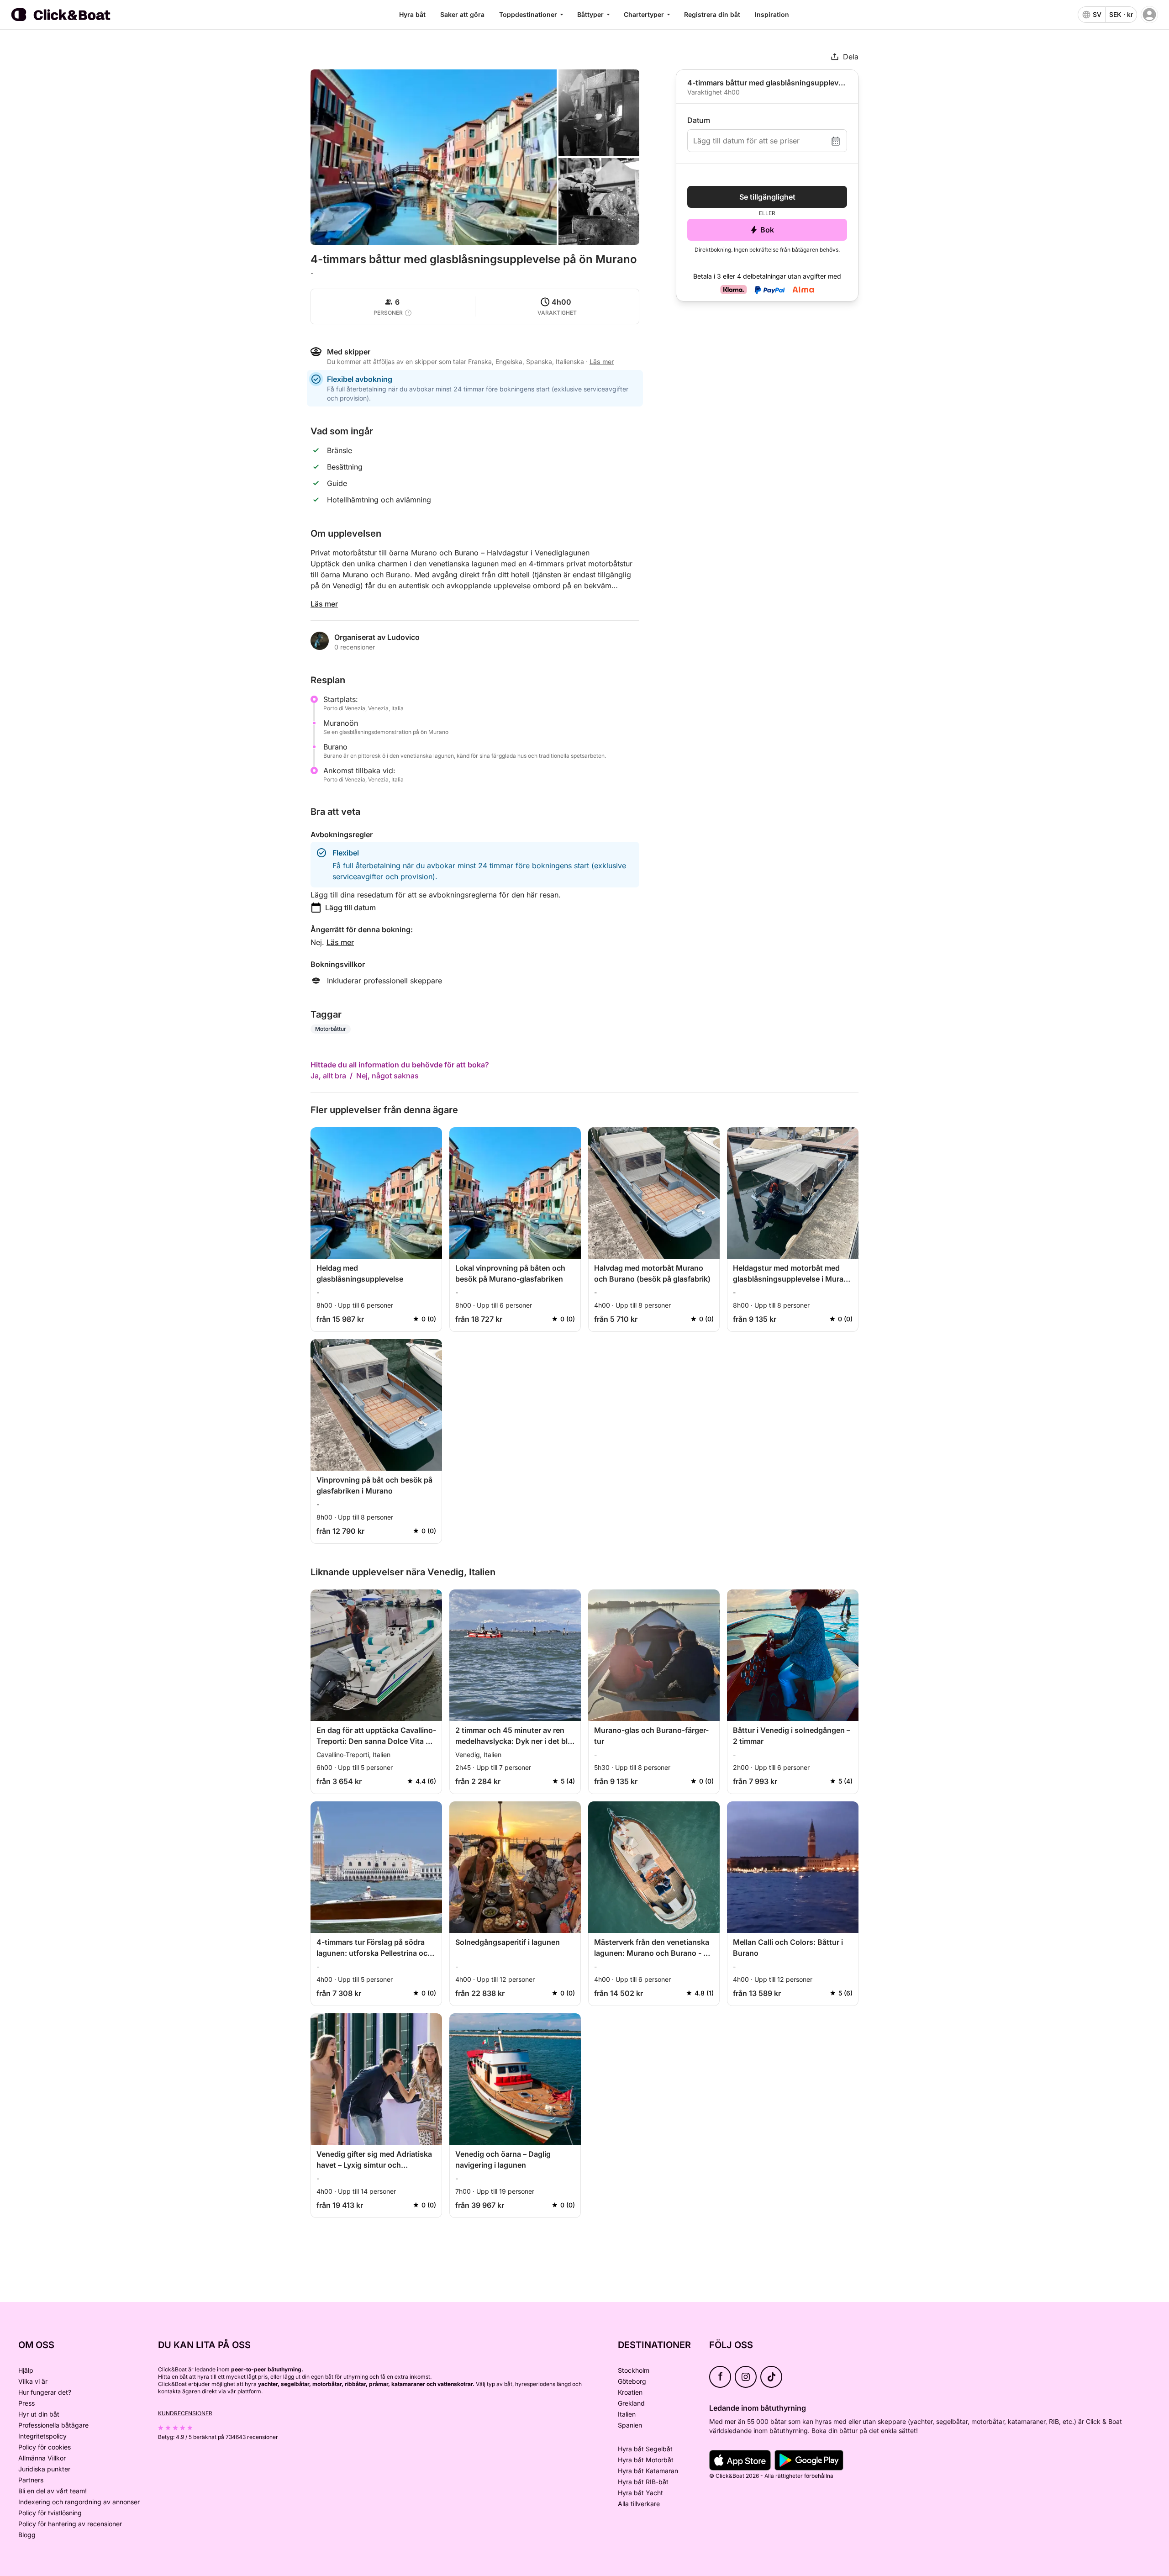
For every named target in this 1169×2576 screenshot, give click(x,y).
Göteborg (632, 2381)
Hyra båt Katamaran (648, 2471)
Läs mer (324, 604)
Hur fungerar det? (45, 2392)
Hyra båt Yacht (640, 2493)
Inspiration (772, 14)
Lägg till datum (350, 908)
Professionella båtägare (53, 2425)
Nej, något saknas (387, 1076)
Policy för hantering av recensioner (70, 2524)
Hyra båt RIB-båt (643, 2482)
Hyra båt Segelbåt (645, 2449)
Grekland (631, 2403)
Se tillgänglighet (767, 197)
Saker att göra (462, 14)
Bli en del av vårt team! (53, 2491)
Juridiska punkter (44, 2469)
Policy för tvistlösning (50, 2513)
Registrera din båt (712, 14)
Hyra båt (412, 14)
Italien (627, 2414)
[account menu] (1149, 15)
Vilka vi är (33, 2381)
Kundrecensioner (185, 2413)
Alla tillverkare (639, 2504)
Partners (31, 2480)
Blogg (27, 2535)
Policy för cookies (45, 2447)
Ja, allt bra (328, 1076)
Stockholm (634, 2370)
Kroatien (630, 2392)
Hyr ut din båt (39, 2414)
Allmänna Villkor (42, 2458)
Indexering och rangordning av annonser (79, 2502)
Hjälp (26, 2370)
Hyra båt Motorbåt (646, 2460)
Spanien (630, 2425)
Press (26, 2403)
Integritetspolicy (42, 2436)
